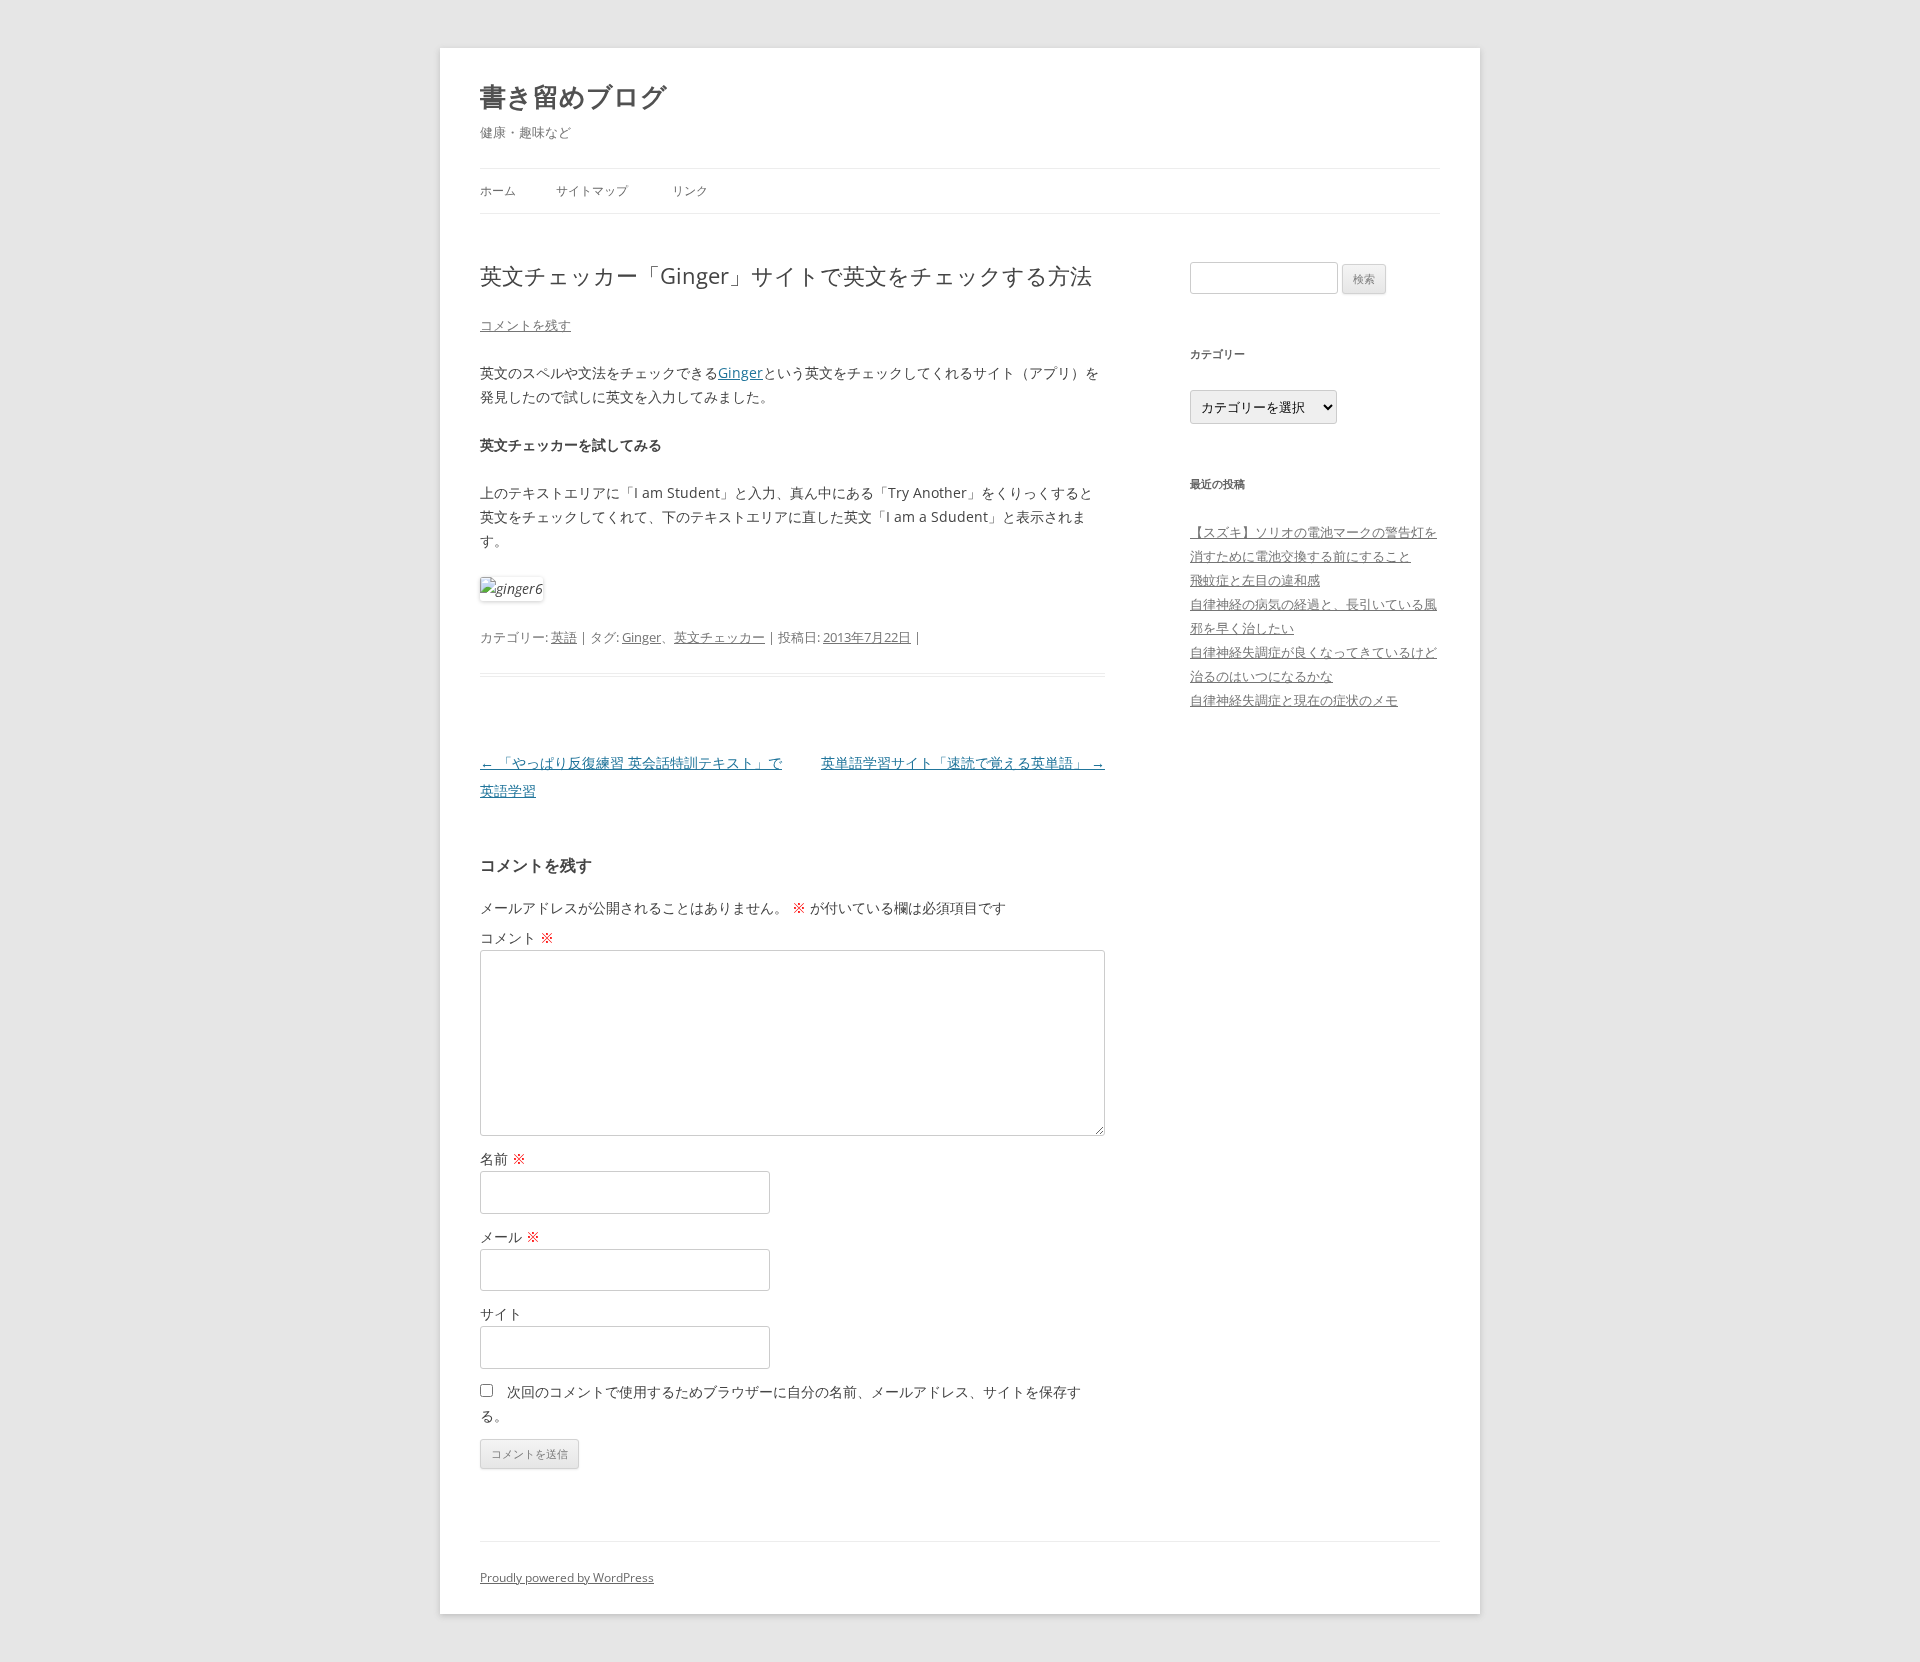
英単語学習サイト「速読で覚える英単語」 (963, 762)
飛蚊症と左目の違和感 (1255, 580)
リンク (690, 190)
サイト (501, 1313)
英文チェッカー (719, 637)
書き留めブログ (573, 96)
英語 (564, 637)
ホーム (498, 190)
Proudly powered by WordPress (567, 1577)
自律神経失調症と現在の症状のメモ (1294, 700)
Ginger (740, 372)
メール (510, 1236)
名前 (503, 1158)
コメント (517, 937)
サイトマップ (592, 190)
